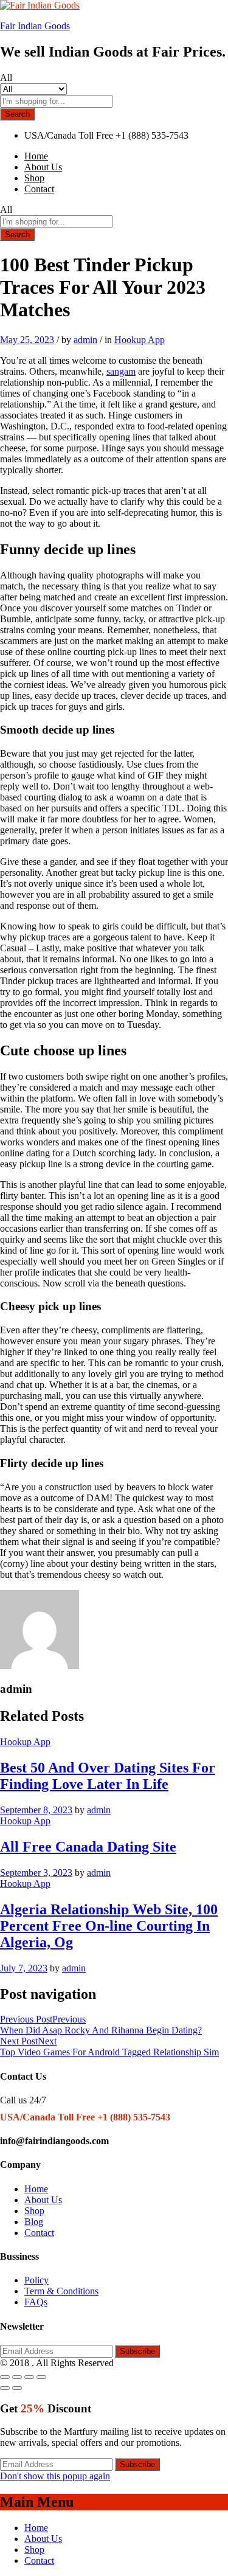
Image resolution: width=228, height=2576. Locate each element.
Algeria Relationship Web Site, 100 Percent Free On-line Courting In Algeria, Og (109, 1926)
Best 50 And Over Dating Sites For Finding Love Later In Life (108, 1776)
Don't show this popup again (55, 2476)
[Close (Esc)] (5, 2377)
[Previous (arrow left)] (5, 2388)
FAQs (36, 2302)
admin (85, 340)
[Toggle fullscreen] (29, 2377)
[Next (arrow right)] (17, 2388)
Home (36, 156)
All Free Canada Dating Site (88, 1847)
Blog (34, 2222)
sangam (121, 371)
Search (17, 114)
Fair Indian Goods (35, 26)
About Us (43, 167)
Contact (39, 189)
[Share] (17, 2377)
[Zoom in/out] (41, 2377)
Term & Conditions (61, 2291)
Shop (34, 178)
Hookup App (140, 340)
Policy (36, 2280)
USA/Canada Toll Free (69, 135)
